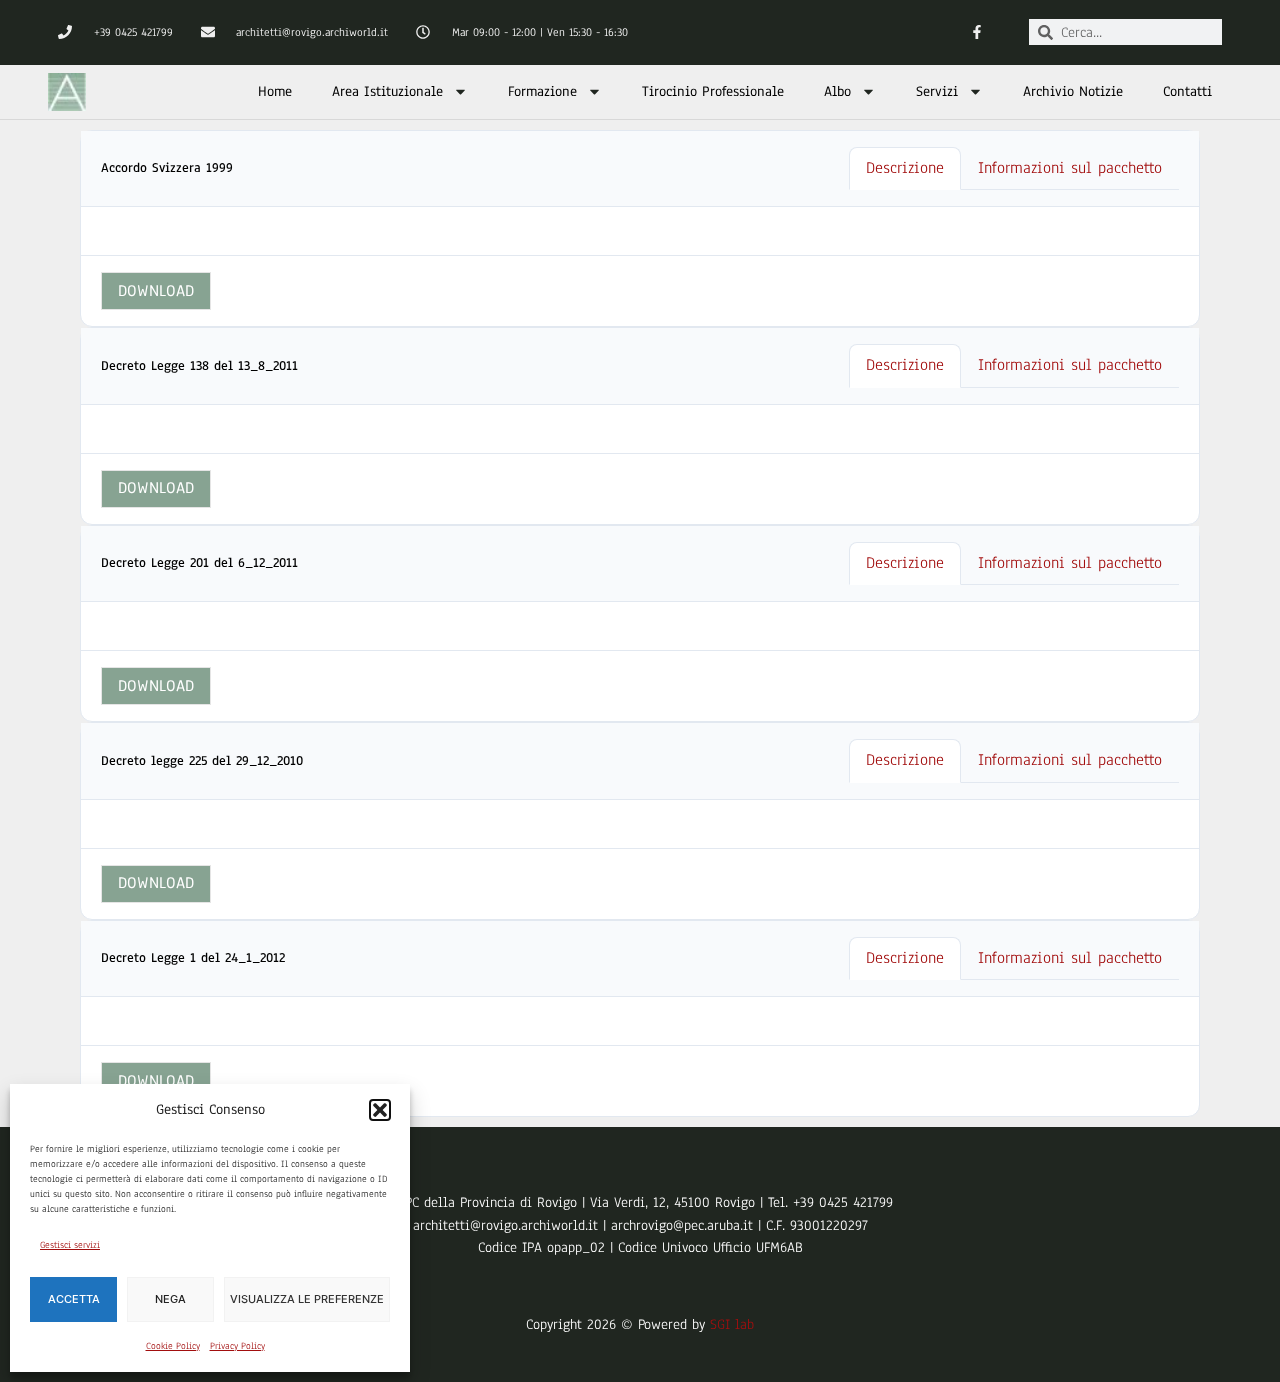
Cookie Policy (173, 1345)
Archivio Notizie (1073, 91)
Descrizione (905, 168)
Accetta (74, 1299)
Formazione (542, 91)
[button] (380, 1110)
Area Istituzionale (387, 91)
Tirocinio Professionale (713, 91)
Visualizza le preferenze (307, 1299)
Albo (837, 91)
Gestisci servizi (70, 1244)
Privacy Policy (237, 1345)
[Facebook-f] (976, 32)
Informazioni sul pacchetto (1070, 168)
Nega (170, 1299)
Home (275, 91)
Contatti (1187, 91)
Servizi (937, 91)
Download (156, 291)
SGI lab (732, 1324)
